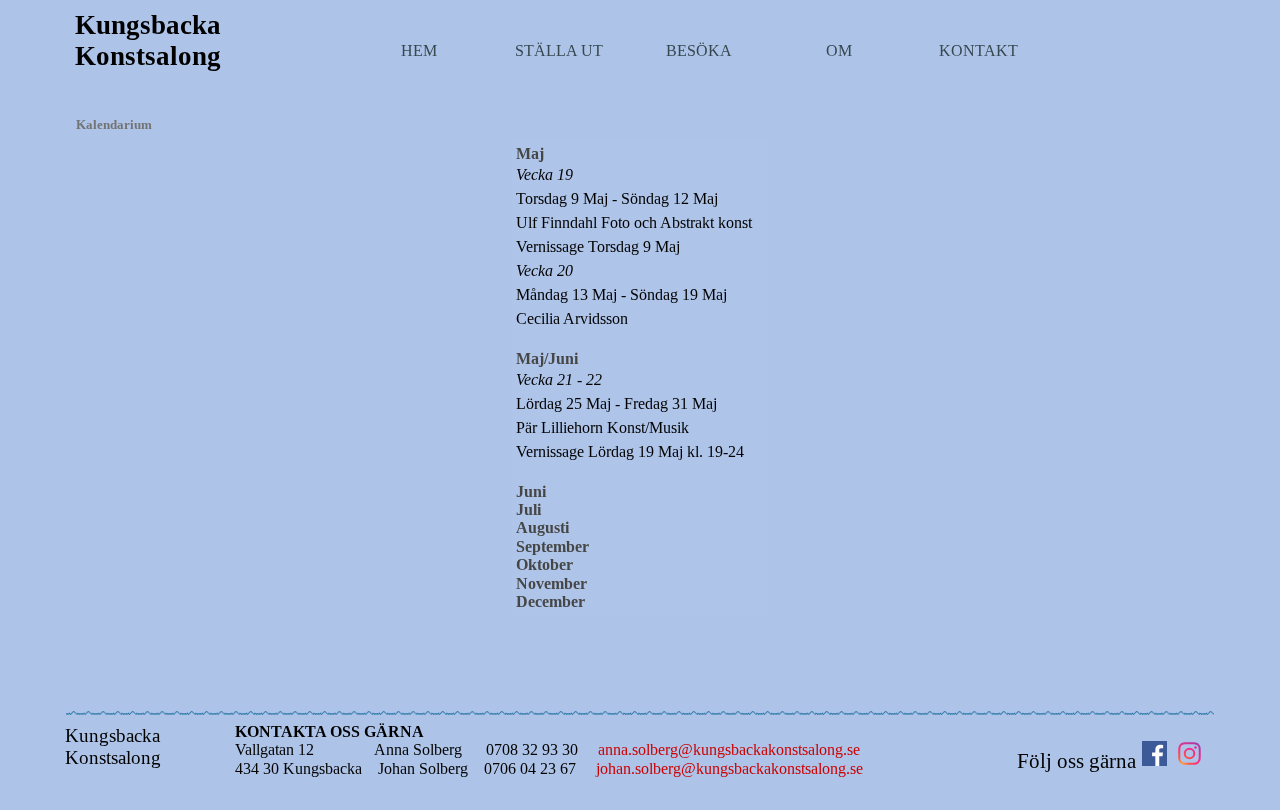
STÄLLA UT (559, 50)
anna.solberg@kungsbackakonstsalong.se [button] (729, 749)
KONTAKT (978, 50)
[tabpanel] (640, 378)
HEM (419, 50)
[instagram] (1189, 753)
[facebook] (1154, 753)
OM (839, 50)
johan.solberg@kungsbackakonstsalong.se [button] (729, 768)
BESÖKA (699, 50)
